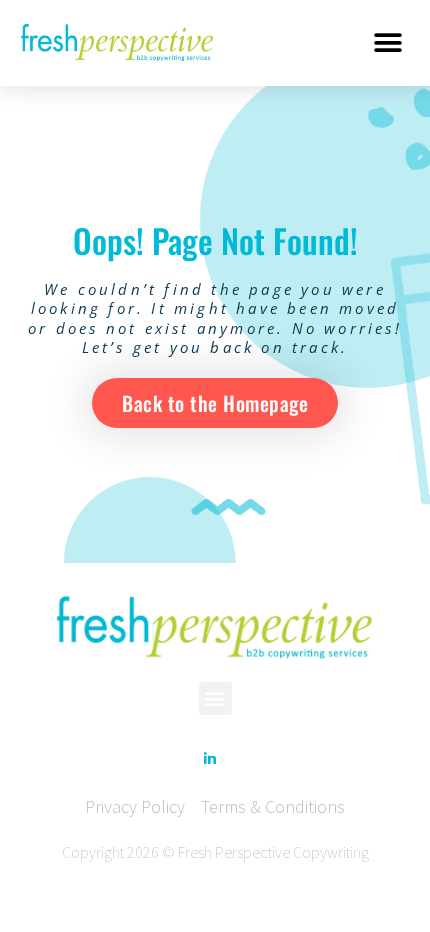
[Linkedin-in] (210, 759)
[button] (387, 42)
